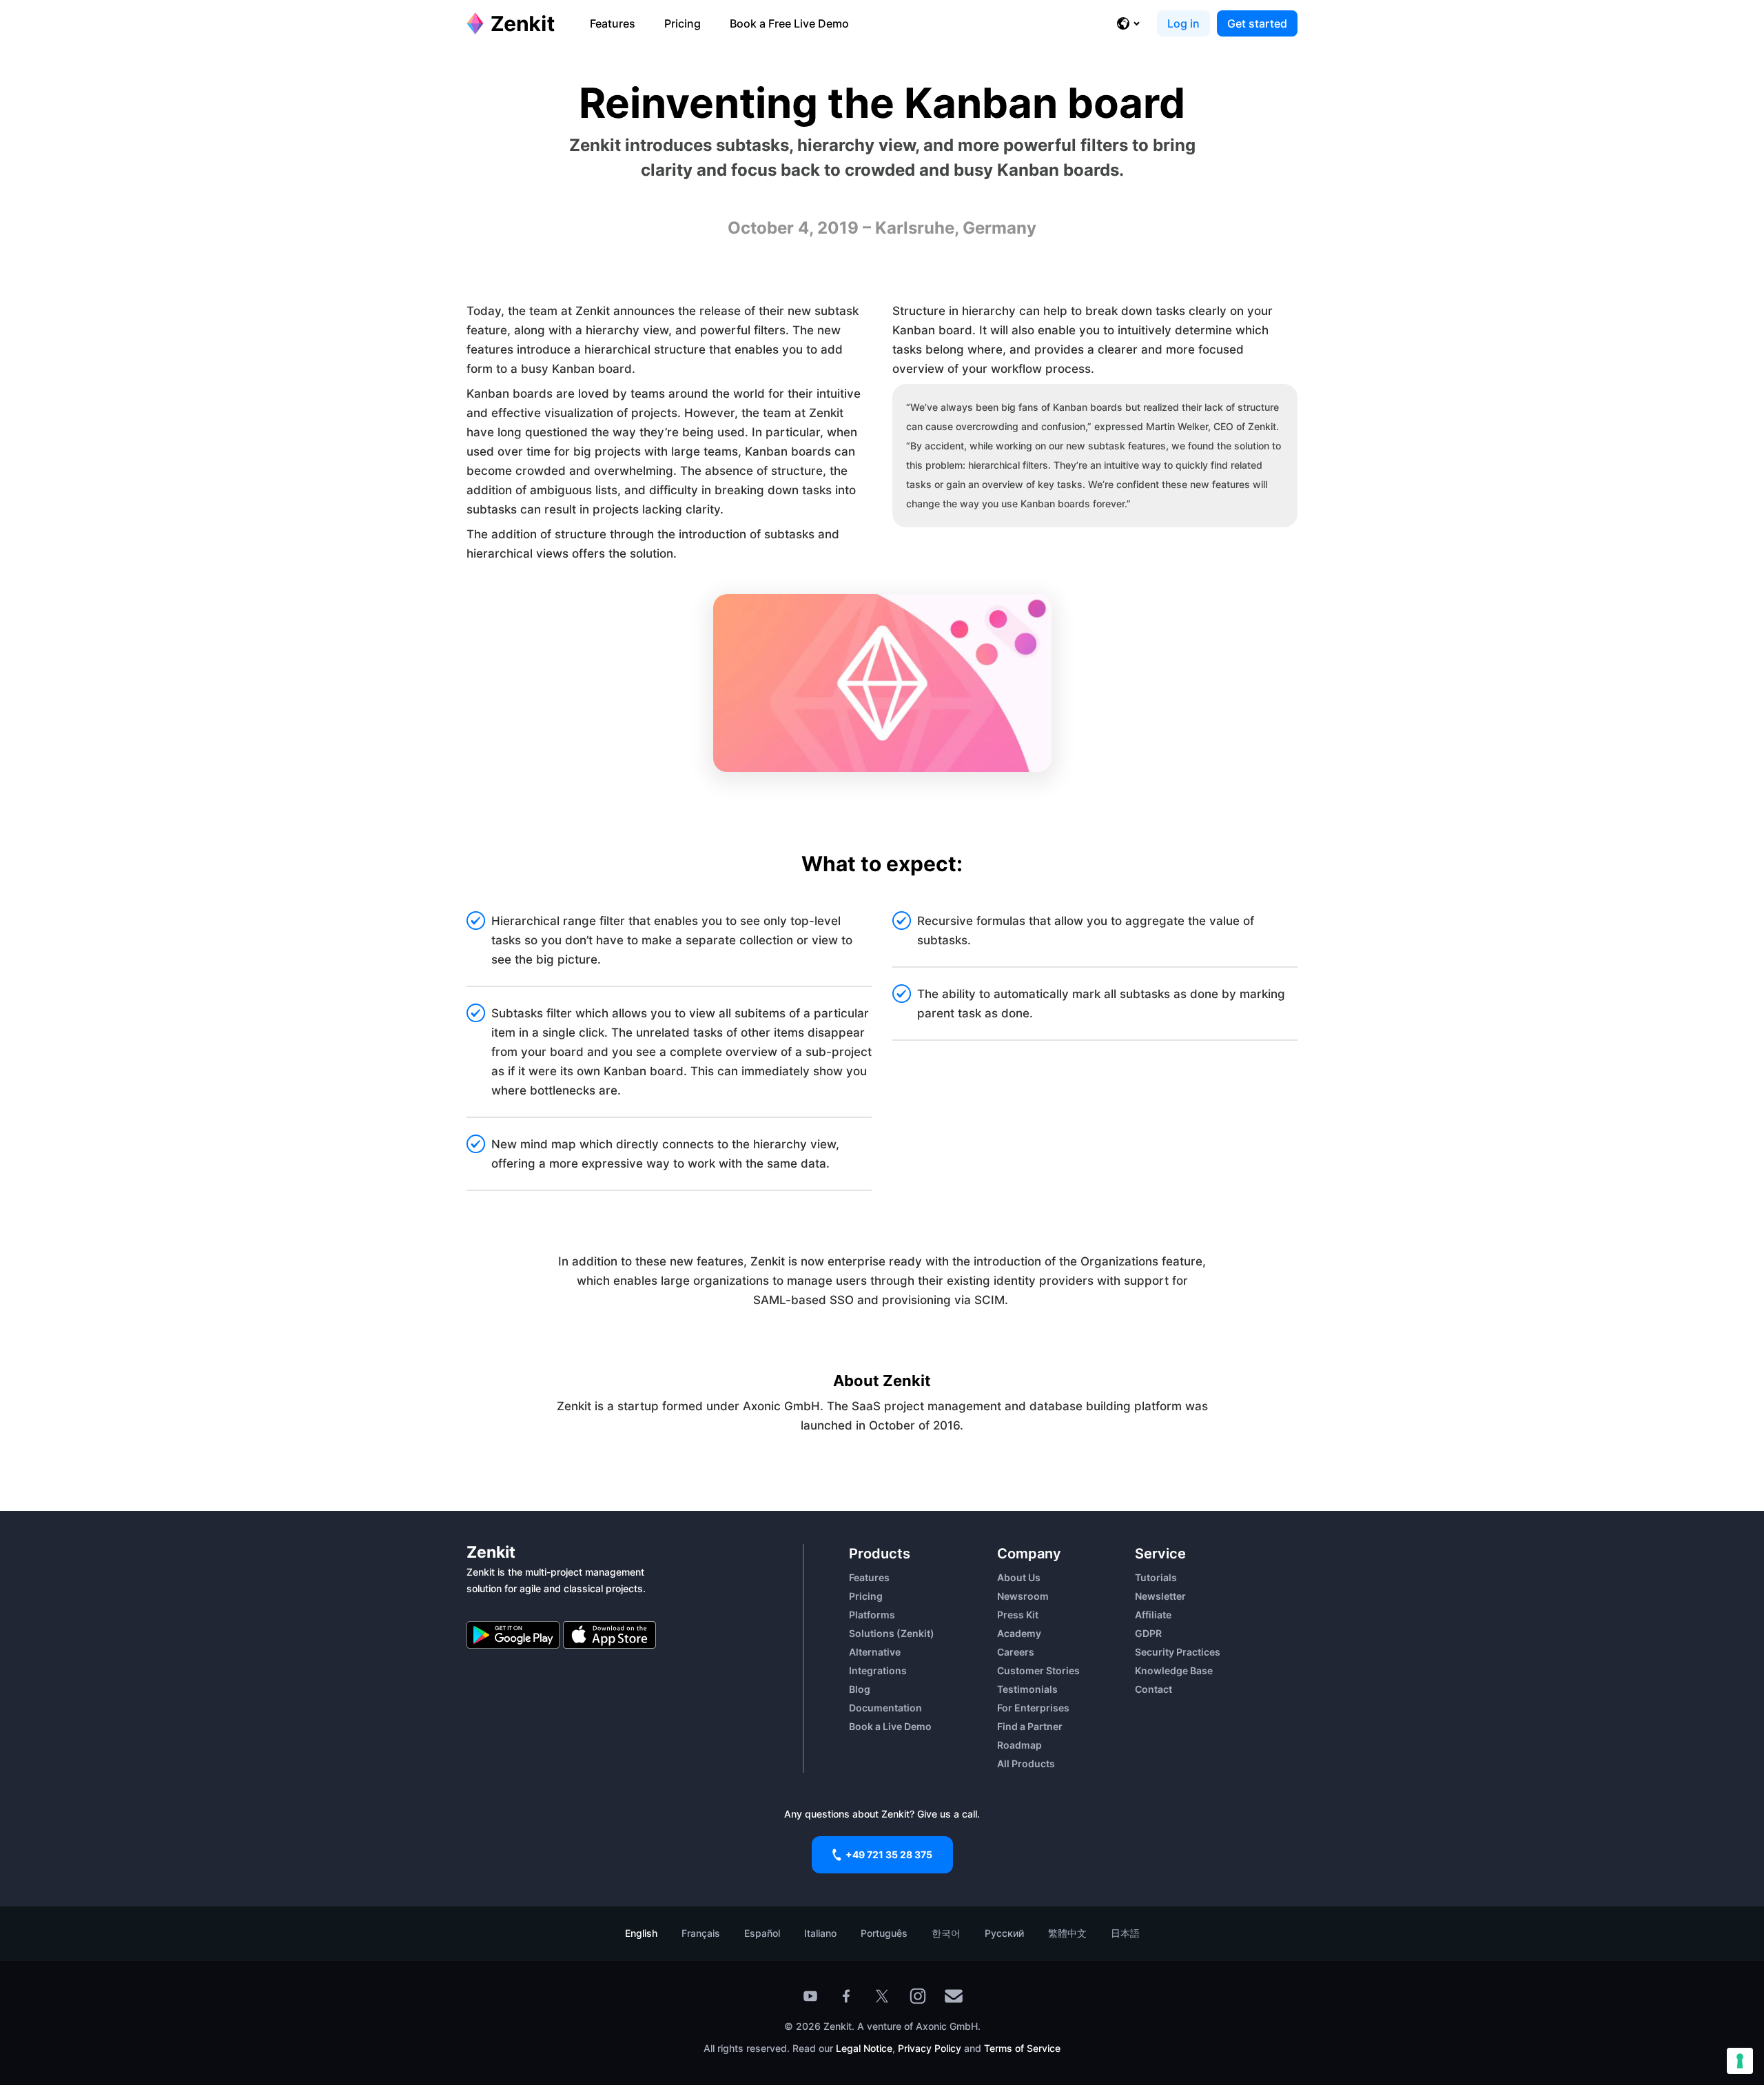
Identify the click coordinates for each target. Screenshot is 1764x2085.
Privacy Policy (928, 2048)
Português (884, 1933)
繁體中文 (1067, 1933)
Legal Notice (864, 2048)
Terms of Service (1022, 2048)
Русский (1004, 1933)
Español (762, 1933)
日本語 (1125, 1933)
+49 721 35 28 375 (889, 1854)
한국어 (946, 1933)
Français (701, 1933)
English (641, 1933)
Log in (1183, 23)
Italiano (820, 1933)
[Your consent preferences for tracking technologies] (1740, 2061)
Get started (1257, 23)
